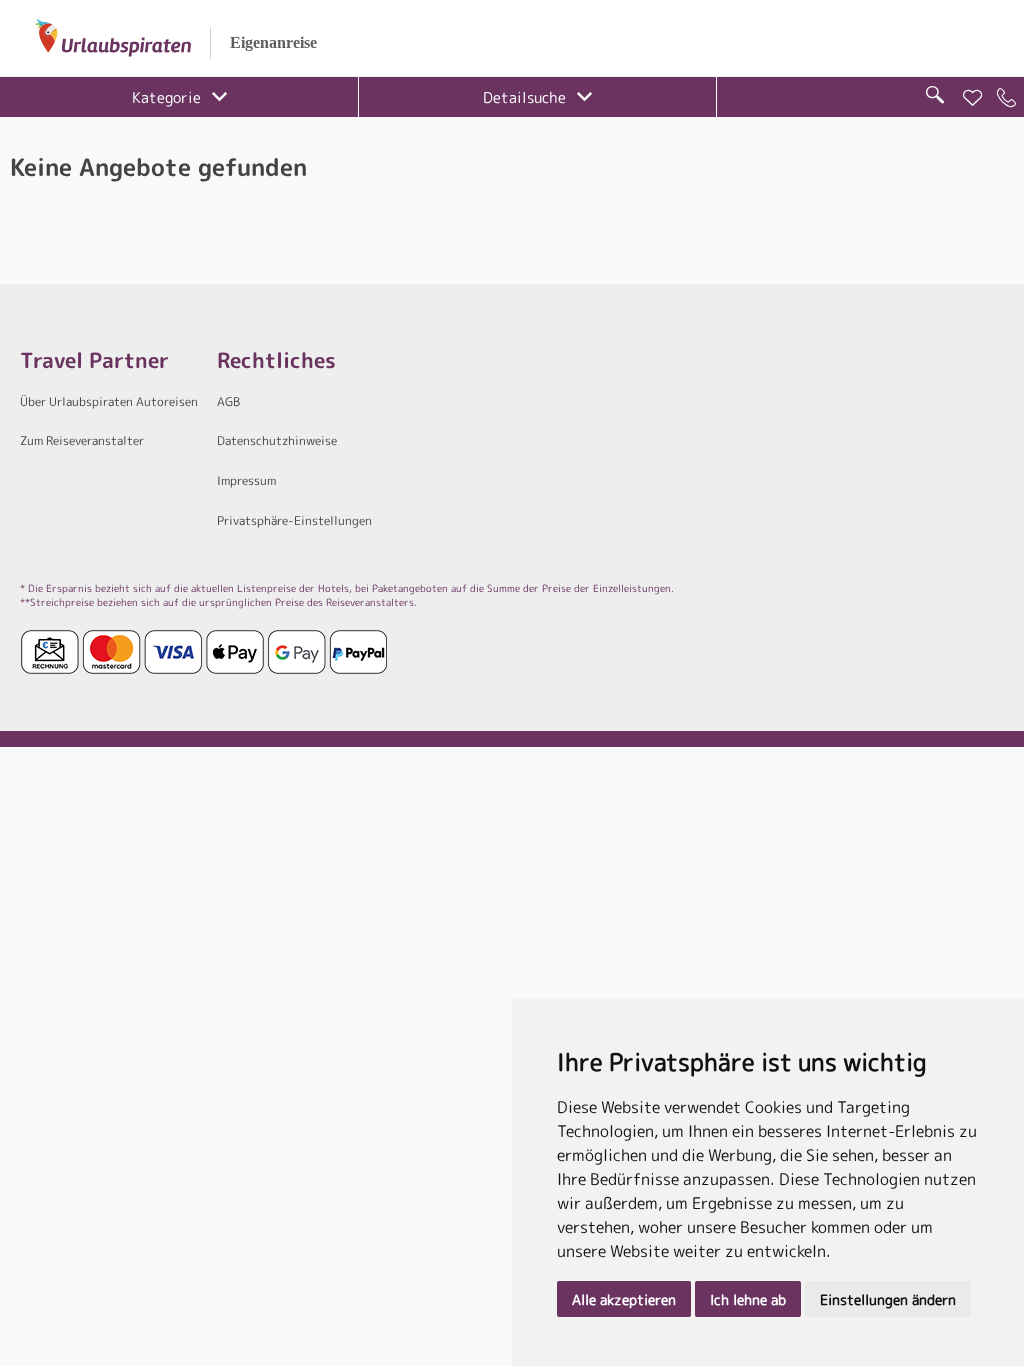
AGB (228, 401)
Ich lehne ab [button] (748, 1299)
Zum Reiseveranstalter (82, 440)
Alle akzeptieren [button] (624, 1299)
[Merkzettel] (973, 98)
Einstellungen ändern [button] (888, 1299)
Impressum (246, 480)
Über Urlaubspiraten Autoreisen (109, 401)
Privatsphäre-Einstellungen (294, 520)
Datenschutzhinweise (277, 440)
